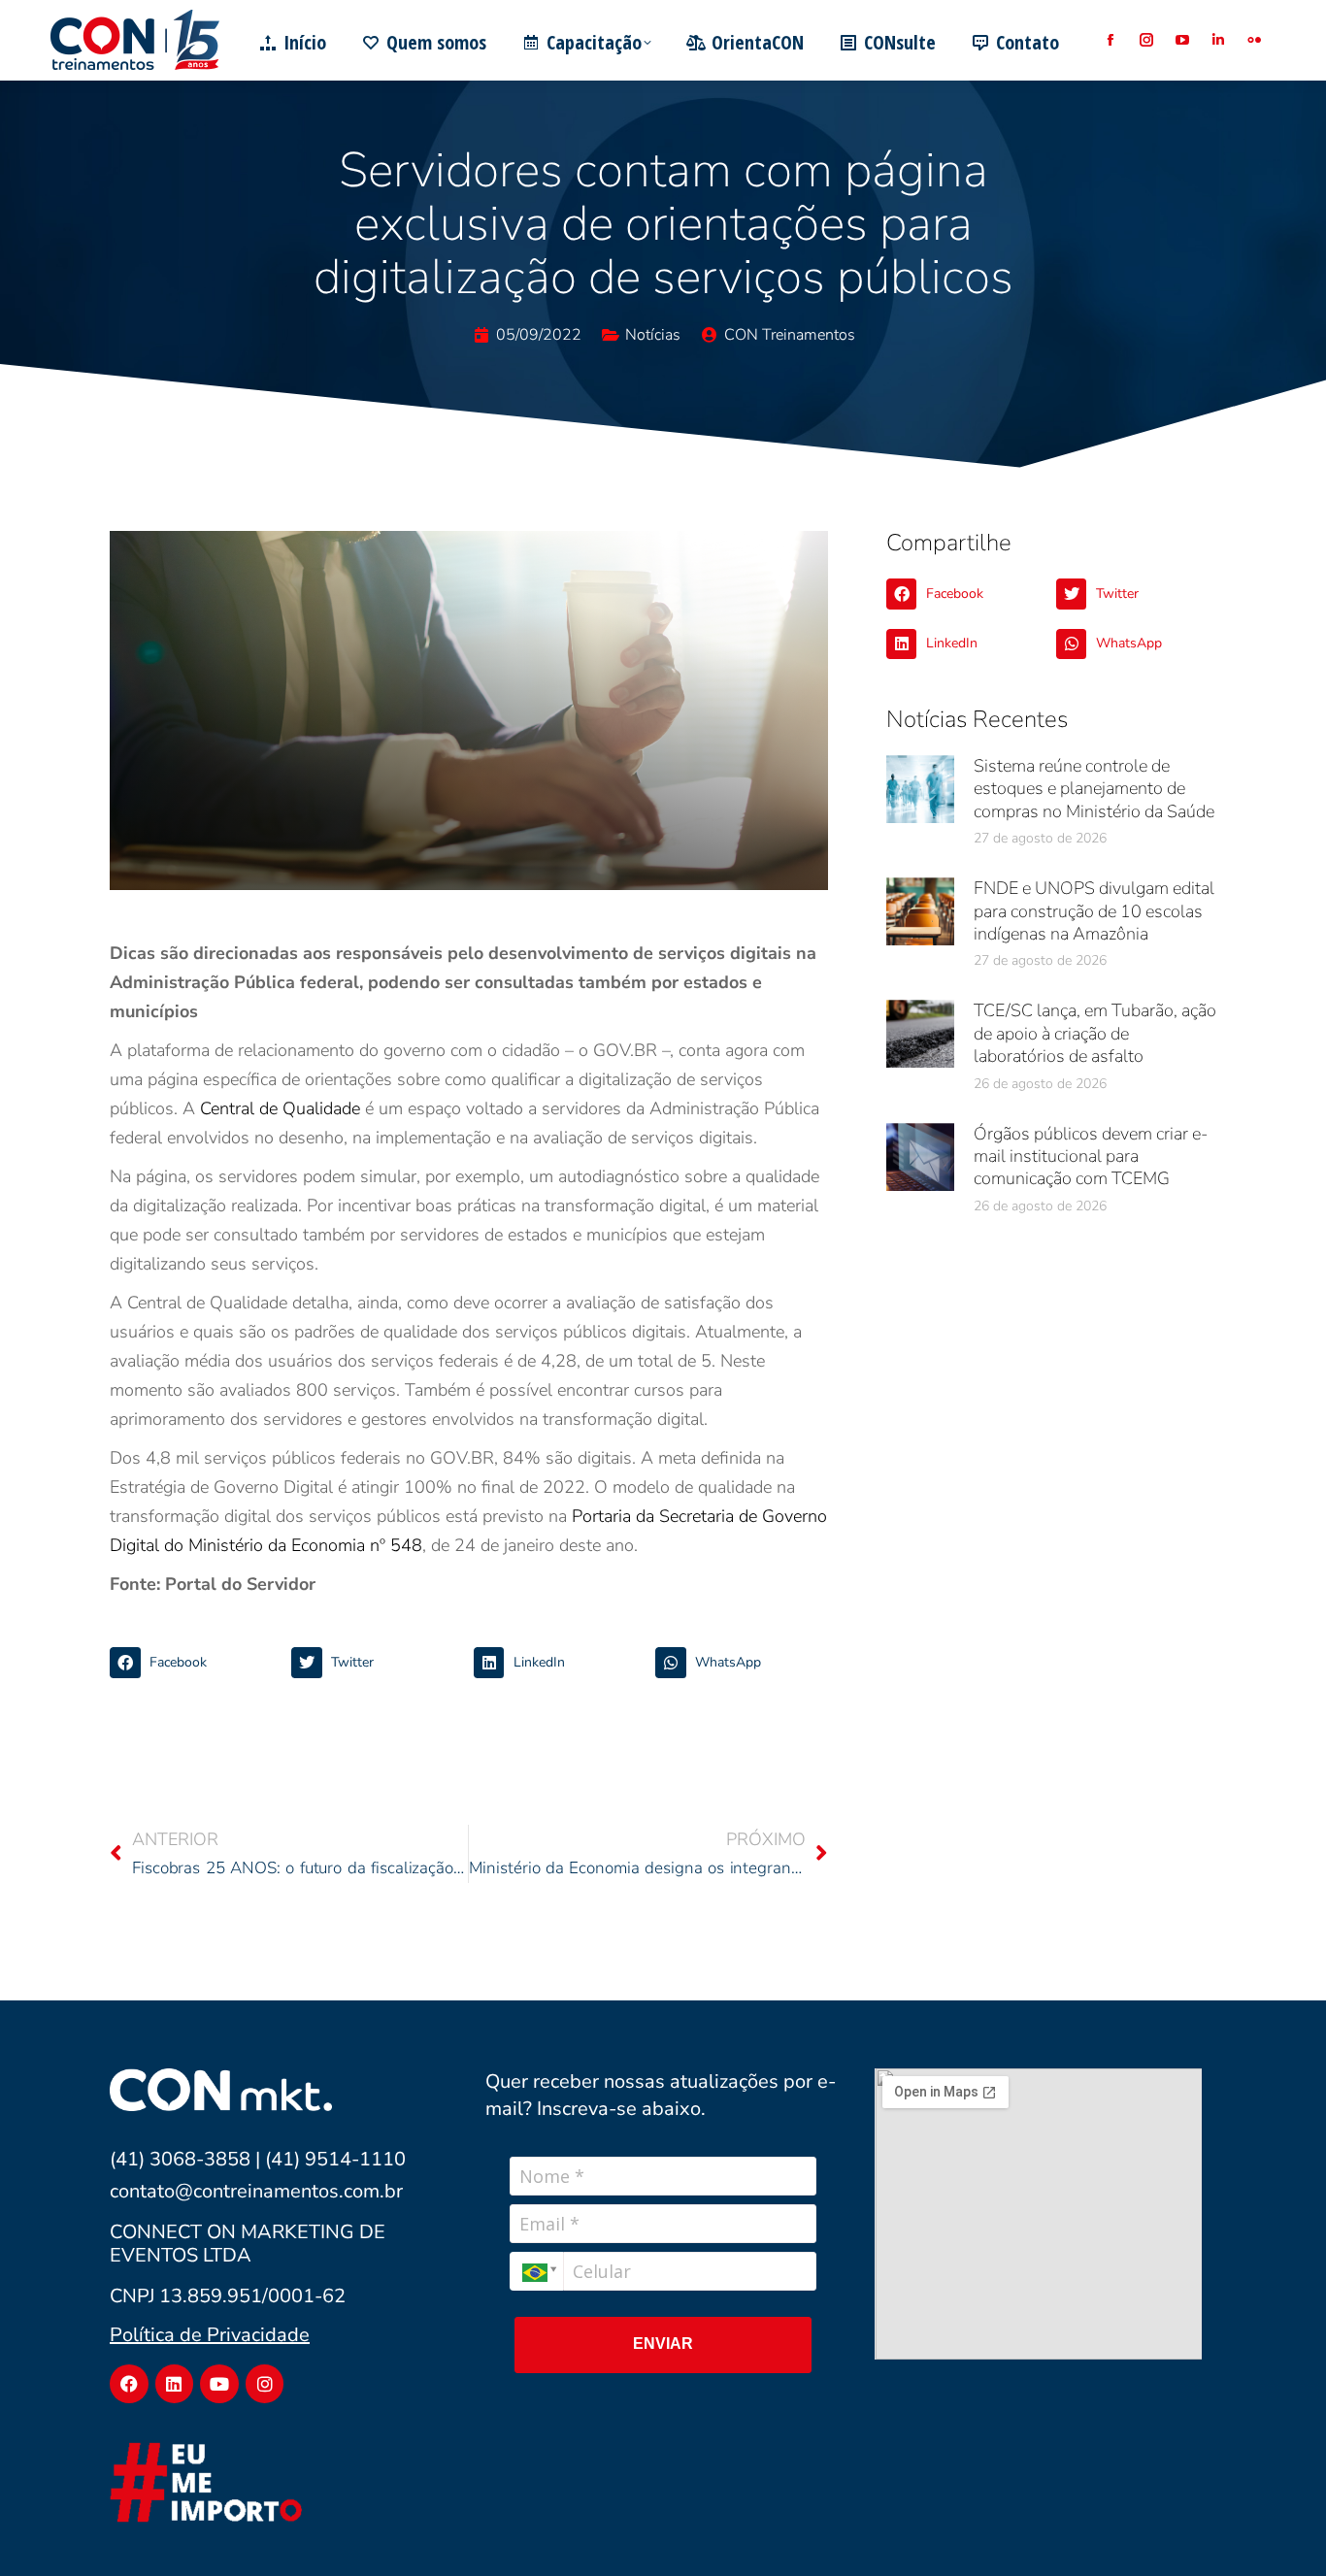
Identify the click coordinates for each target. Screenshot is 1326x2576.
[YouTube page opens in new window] (1182, 40)
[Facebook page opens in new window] (1110, 40)
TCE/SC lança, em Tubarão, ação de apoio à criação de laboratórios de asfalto (1095, 1033)
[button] (196, 1663)
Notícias (653, 335)
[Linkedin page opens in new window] (1218, 40)
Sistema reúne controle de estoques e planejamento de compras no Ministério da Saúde (1094, 789)
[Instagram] (265, 2384)
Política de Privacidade (210, 2335)
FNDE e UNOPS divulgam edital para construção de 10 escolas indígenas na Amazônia (1094, 911)
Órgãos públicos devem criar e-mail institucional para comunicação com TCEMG (1091, 1156)
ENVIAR (663, 2344)
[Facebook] (129, 2384)
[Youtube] (219, 2384)
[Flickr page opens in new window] (1254, 40)
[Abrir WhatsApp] (1277, 2527)
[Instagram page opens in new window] (1146, 40)
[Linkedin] (175, 2384)
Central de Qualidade (280, 1108)
